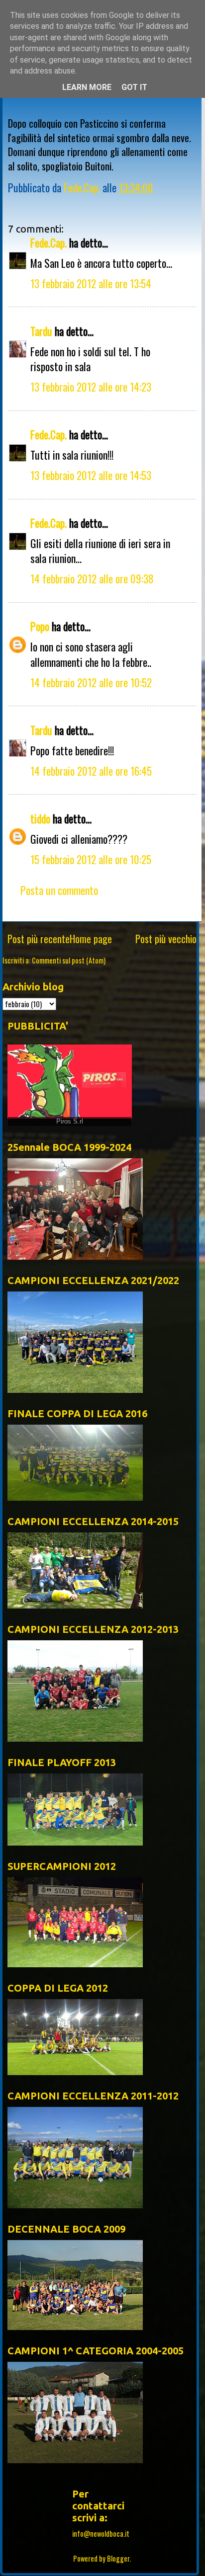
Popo (40, 626)
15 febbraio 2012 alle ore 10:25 (91, 859)
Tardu (41, 331)
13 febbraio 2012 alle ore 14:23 (91, 387)
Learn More (87, 87)
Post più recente (39, 939)
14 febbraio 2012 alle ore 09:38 (92, 578)
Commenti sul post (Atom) (69, 960)
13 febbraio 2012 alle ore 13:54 (91, 283)
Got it (134, 87)
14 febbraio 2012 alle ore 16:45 (91, 771)
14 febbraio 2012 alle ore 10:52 (91, 682)
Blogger (118, 2558)
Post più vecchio (166, 939)
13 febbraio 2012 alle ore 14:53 (91, 475)
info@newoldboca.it (101, 2534)
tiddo (40, 818)
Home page (91, 939)
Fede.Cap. (49, 242)
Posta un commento (59, 890)
